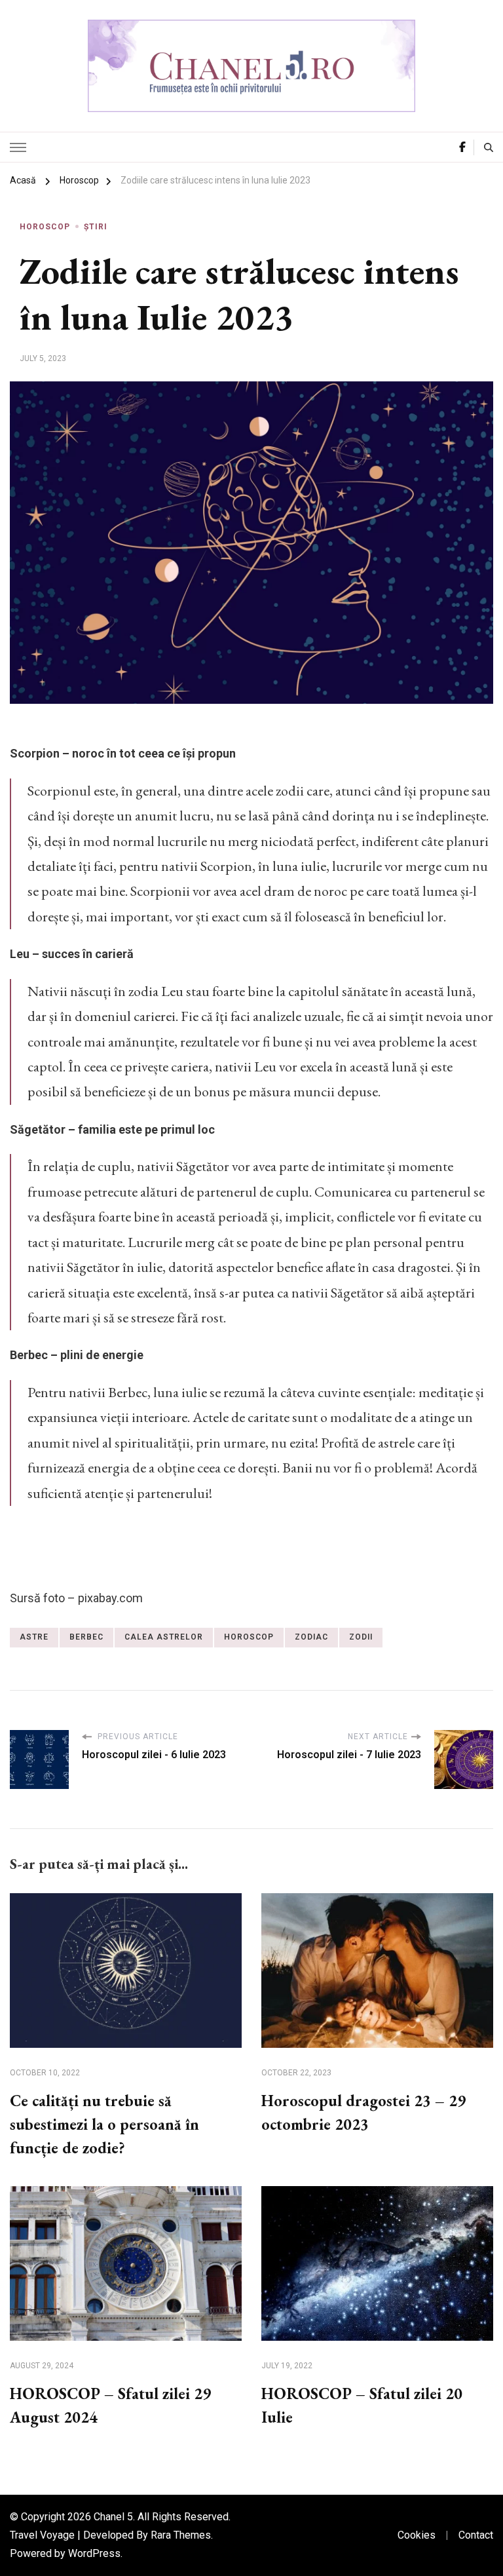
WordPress (94, 2553)
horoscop (249, 1637)
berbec (86, 1637)
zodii (361, 1637)
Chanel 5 (113, 2517)
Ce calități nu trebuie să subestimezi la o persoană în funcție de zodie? (104, 2124)
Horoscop (45, 227)
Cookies (417, 2535)
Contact (476, 2535)
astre (34, 1637)
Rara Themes (181, 2535)
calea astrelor (164, 1637)
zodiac (311, 1637)
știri (96, 227)
